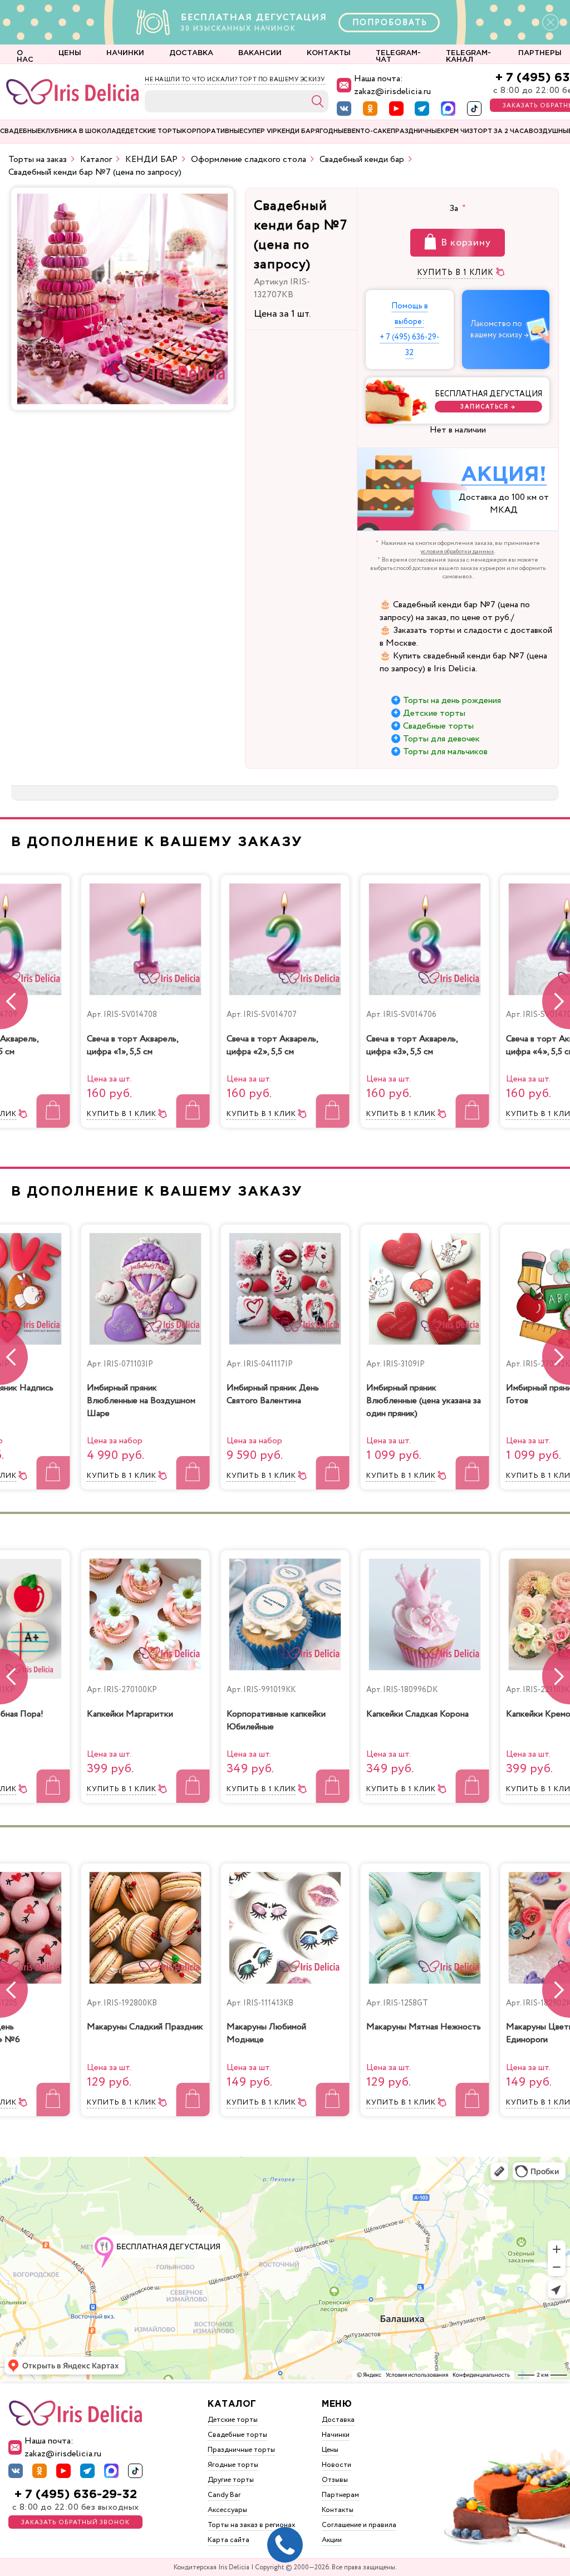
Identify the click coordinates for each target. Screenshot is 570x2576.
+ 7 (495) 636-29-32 (76, 2494)
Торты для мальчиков (445, 752)
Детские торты (434, 713)
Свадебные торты (438, 726)
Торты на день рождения (452, 700)
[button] (556, 1001)
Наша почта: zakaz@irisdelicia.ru (392, 85)
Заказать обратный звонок (75, 2523)
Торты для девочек (441, 739)
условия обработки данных (457, 552)
